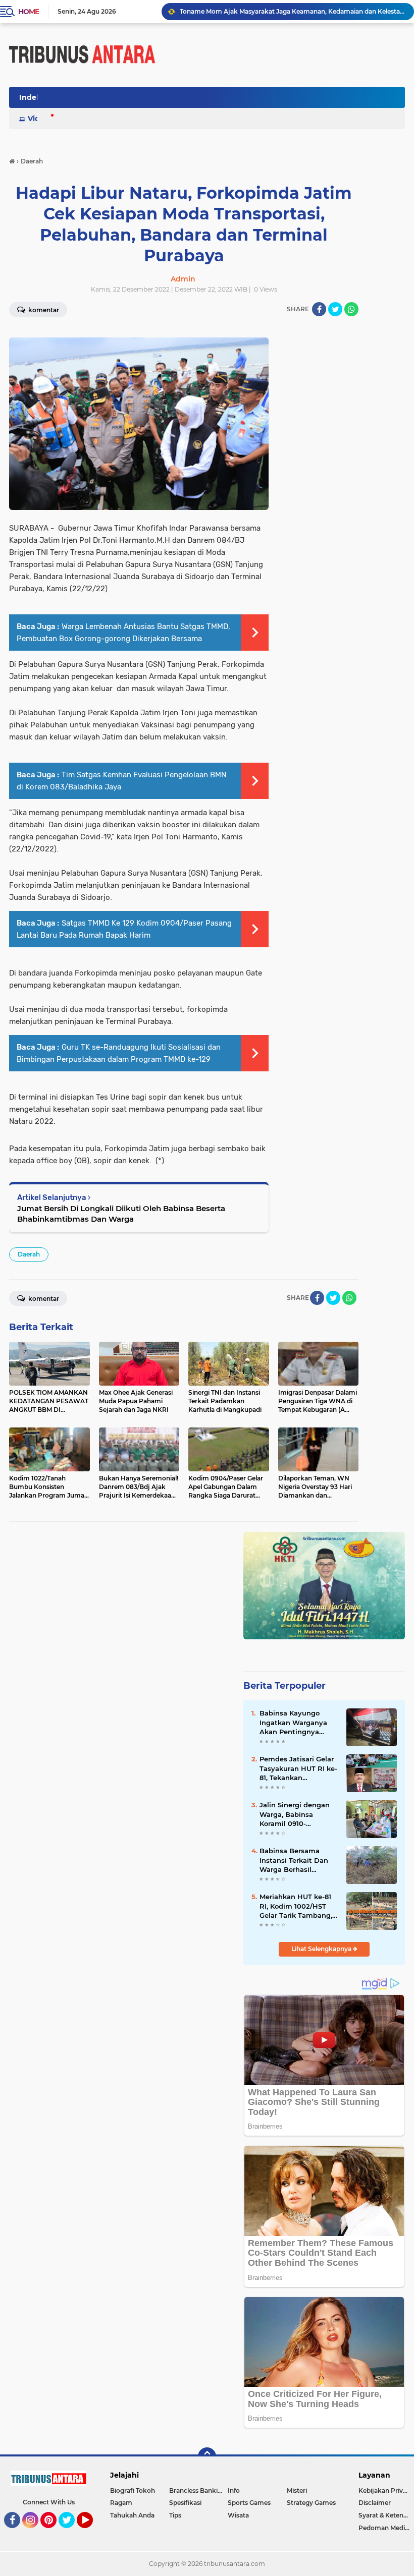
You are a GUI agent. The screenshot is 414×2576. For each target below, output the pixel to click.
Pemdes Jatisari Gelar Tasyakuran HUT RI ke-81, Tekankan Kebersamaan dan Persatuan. (298, 1768)
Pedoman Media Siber (386, 2528)
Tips (175, 2515)
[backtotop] (207, 2456)
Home (29, 12)
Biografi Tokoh (133, 2491)
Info (234, 2491)
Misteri (297, 2491)
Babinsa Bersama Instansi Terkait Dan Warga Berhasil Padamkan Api (294, 1860)
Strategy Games (311, 2503)
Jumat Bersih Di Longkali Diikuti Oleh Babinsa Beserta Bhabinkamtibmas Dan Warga (121, 1214)
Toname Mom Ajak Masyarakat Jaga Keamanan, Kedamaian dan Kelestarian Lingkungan (292, 11)
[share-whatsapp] (351, 309)
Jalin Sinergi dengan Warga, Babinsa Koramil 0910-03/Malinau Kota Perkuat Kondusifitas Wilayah (296, 1814)
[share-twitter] (335, 309)
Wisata (238, 2515)
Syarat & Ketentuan (386, 2515)
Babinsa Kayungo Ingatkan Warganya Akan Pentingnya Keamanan (293, 1723)
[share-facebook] (319, 309)
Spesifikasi (185, 2503)
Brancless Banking (197, 2491)
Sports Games (249, 2503)
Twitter (71, 2533)
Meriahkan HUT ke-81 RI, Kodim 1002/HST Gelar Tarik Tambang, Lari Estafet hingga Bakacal (296, 1906)
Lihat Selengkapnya (322, 1949)
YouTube (92, 2533)
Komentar (43, 1299)
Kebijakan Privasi (385, 2491)
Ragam (121, 2503)
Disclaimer (375, 2503)
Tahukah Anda (132, 2515)
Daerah (29, 1254)
